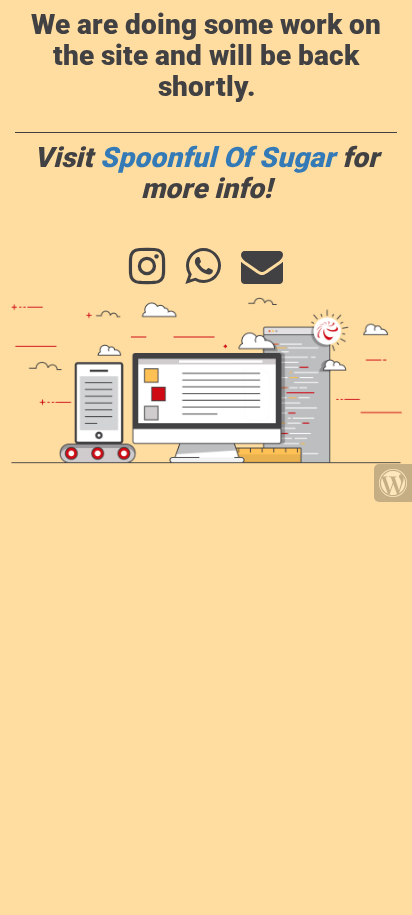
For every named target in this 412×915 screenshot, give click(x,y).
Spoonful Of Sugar (217, 157)
